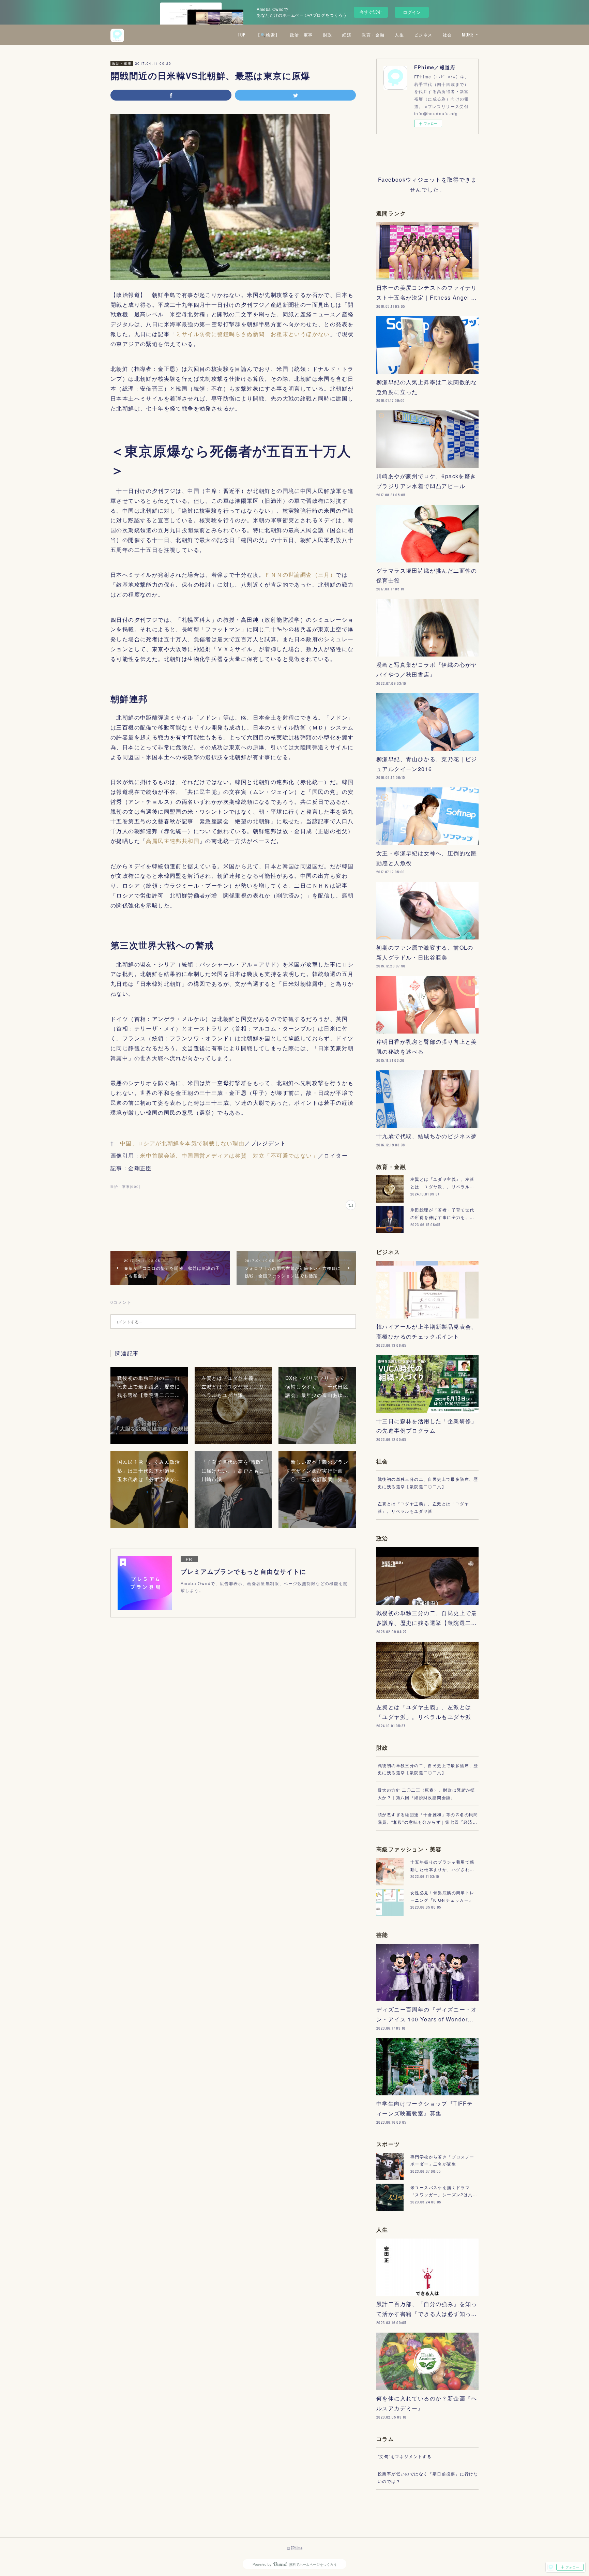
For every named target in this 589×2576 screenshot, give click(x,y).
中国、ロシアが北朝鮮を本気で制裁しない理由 (182, 1143)
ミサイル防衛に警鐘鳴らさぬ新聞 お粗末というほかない (253, 334)
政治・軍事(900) (125, 1187)
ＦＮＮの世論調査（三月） (300, 575)
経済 (347, 35)
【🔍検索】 (268, 35)
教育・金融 (373, 35)
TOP (242, 35)
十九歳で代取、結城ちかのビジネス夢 (427, 1136)
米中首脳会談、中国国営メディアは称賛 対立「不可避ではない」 (229, 1155)
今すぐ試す (371, 12)
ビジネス (423, 35)
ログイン (412, 12)
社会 (447, 35)
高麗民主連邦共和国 (173, 841)
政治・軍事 (301, 35)
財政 (328, 35)
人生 (399, 35)
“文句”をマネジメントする (405, 2456)
